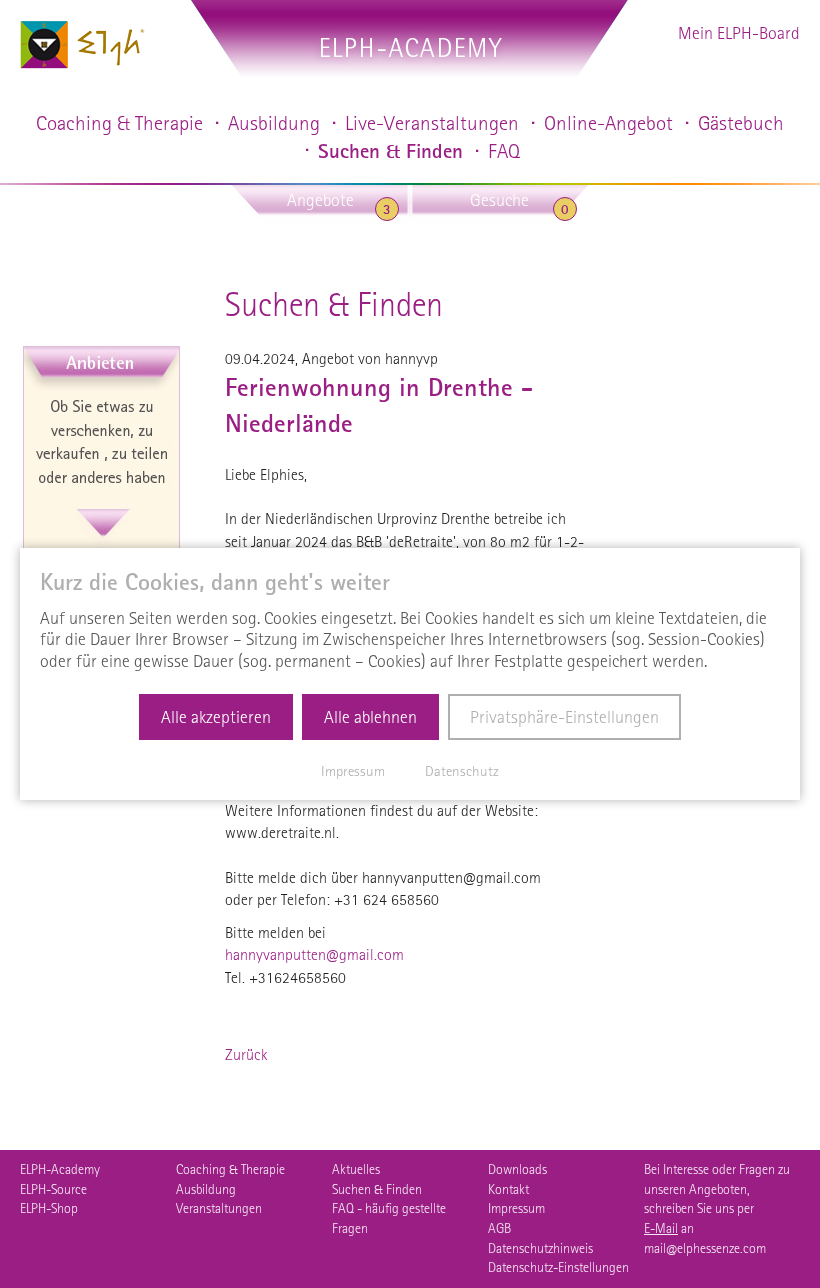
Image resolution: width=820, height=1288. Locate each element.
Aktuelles (356, 1169)
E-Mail (661, 1228)
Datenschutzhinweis (540, 1248)
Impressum (516, 1208)
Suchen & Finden (377, 1189)
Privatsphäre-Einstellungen (564, 716)
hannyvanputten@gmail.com (314, 954)
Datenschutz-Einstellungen (558, 1267)
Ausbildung (206, 1189)
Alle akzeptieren (216, 716)
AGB (499, 1228)
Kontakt (508, 1189)
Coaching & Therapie (230, 1169)
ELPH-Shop (49, 1208)
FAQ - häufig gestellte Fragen (389, 1218)
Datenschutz (462, 771)
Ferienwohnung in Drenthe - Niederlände (379, 405)
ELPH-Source (53, 1189)
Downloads (517, 1169)
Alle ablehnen (370, 716)
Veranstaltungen (219, 1208)
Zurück (246, 1054)
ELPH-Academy (60, 1169)
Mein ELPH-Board (739, 32)
